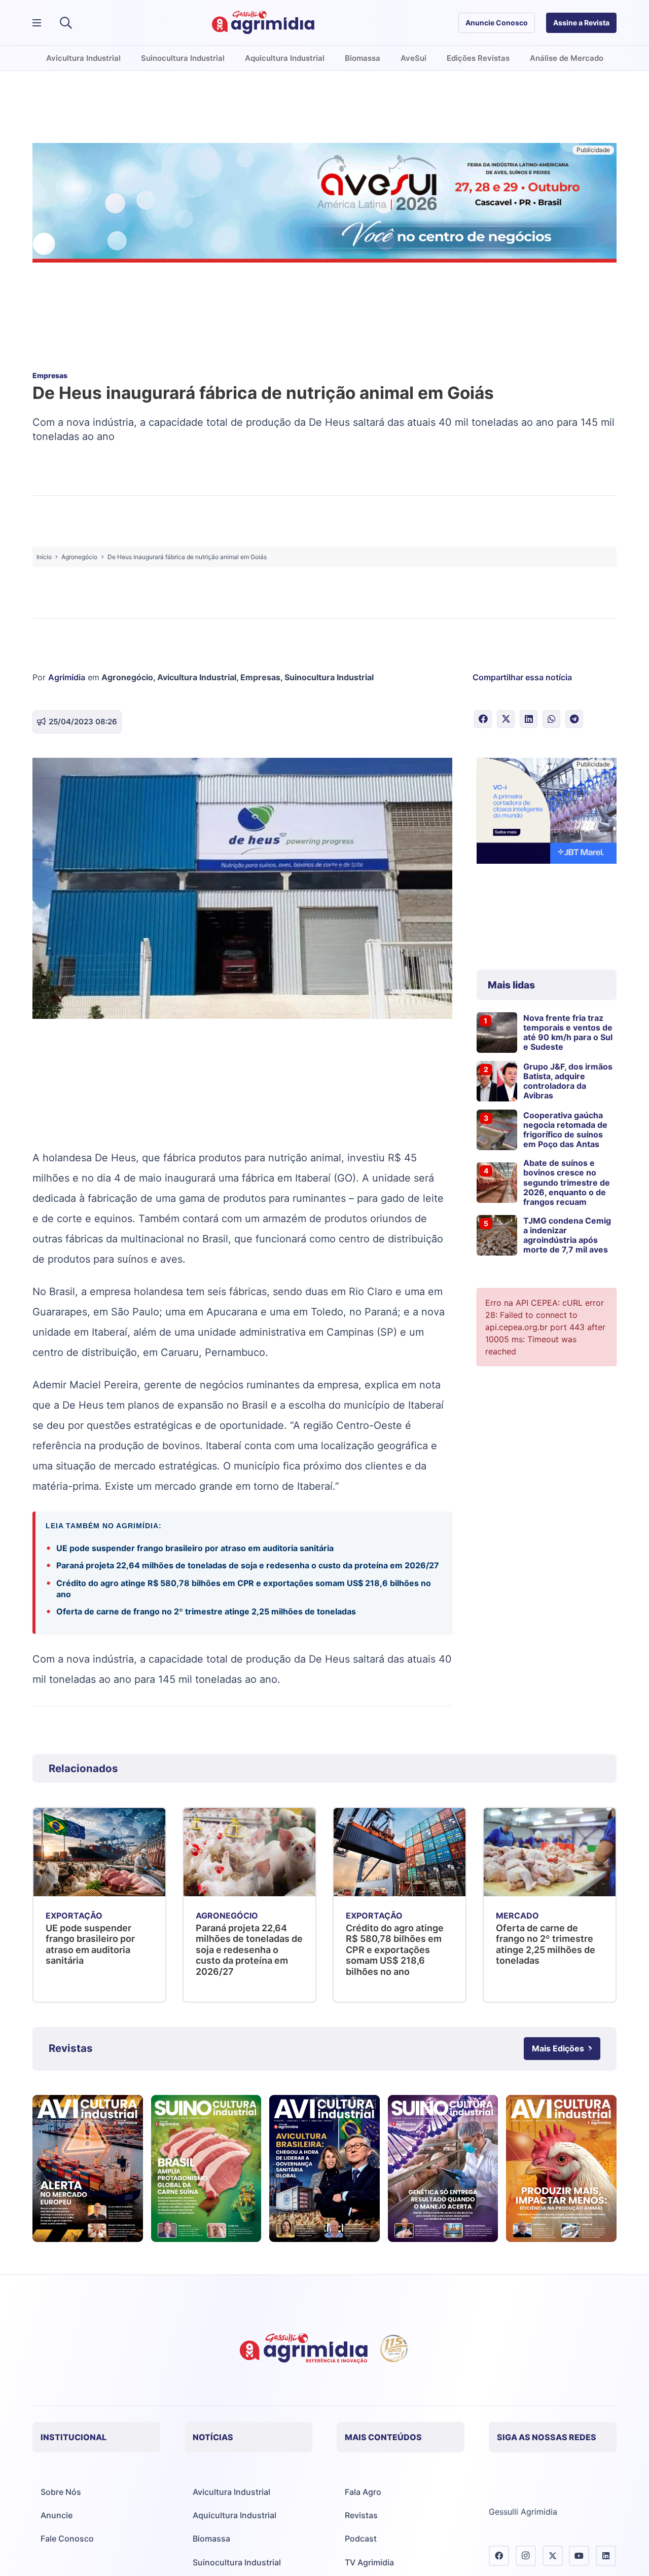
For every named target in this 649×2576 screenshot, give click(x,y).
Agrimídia (67, 677)
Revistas (361, 2515)
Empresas (260, 677)
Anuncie (57, 2515)
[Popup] (37, 23)
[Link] (88, 2168)
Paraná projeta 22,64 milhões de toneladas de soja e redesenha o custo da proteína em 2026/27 (248, 1565)
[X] (553, 2556)
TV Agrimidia (369, 2562)
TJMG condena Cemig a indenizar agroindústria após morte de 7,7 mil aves (567, 1235)
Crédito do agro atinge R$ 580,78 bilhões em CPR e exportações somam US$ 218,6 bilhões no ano (244, 1589)
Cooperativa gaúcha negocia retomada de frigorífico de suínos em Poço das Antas (565, 1130)
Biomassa (211, 2538)
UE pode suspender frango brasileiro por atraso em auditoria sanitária (195, 1548)
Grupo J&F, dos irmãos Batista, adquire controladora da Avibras (568, 1081)
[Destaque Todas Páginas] (324, 204)
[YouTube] (579, 2556)
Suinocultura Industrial (329, 677)
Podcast (361, 2538)
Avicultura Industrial (197, 677)
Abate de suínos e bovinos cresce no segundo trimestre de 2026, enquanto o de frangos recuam (567, 1182)
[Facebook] (499, 2556)
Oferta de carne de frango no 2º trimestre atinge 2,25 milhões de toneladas (206, 1611)
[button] (66, 23)
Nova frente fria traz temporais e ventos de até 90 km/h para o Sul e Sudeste (568, 1033)
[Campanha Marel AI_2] (547, 812)
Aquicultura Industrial (235, 2515)
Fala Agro (363, 2492)
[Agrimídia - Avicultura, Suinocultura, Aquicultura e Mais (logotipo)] (263, 23)
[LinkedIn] (606, 2556)
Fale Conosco (67, 2538)
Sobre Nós (61, 2492)
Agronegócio (127, 677)
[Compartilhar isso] (483, 719)
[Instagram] (526, 2556)
